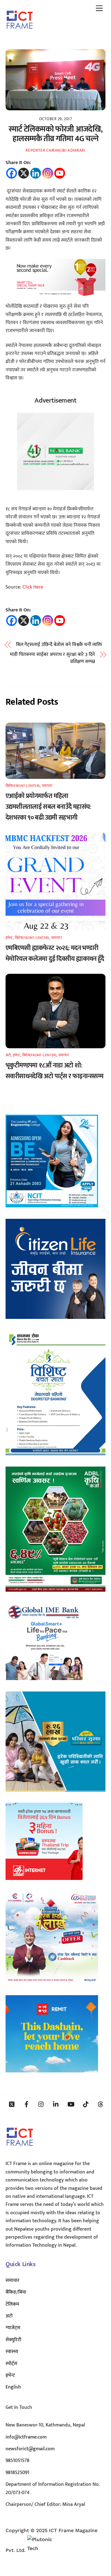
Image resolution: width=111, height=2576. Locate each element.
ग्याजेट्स (13, 2328)
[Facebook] (12, 173)
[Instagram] (48, 173)
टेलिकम (12, 2304)
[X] (24, 173)
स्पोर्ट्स (11, 2364)
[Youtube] (60, 173)
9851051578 (17, 2461)
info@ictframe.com (26, 2437)
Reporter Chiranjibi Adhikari (55, 150)
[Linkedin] (36, 173)
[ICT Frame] (20, 33)
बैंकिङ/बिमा (16, 2292)
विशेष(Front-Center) (23, 786)
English (13, 2387)
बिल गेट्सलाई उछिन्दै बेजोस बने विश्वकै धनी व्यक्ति (59, 645)
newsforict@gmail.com (30, 2449)
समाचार (47, 786)
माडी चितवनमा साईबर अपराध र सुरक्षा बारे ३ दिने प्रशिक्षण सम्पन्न (52, 658)
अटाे (8, 1055)
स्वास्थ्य (12, 2352)
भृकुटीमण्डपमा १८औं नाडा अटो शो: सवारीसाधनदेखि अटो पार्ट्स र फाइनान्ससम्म (54, 1071)
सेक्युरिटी (13, 2340)
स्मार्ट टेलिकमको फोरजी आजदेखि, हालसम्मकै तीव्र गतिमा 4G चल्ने (55, 134)
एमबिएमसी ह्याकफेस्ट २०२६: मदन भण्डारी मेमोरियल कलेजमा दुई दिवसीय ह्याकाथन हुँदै (55, 953)
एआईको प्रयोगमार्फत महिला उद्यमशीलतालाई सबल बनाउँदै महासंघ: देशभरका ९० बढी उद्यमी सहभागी (48, 807)
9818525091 (17, 2473)
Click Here (33, 587)
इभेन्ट (9, 938)
